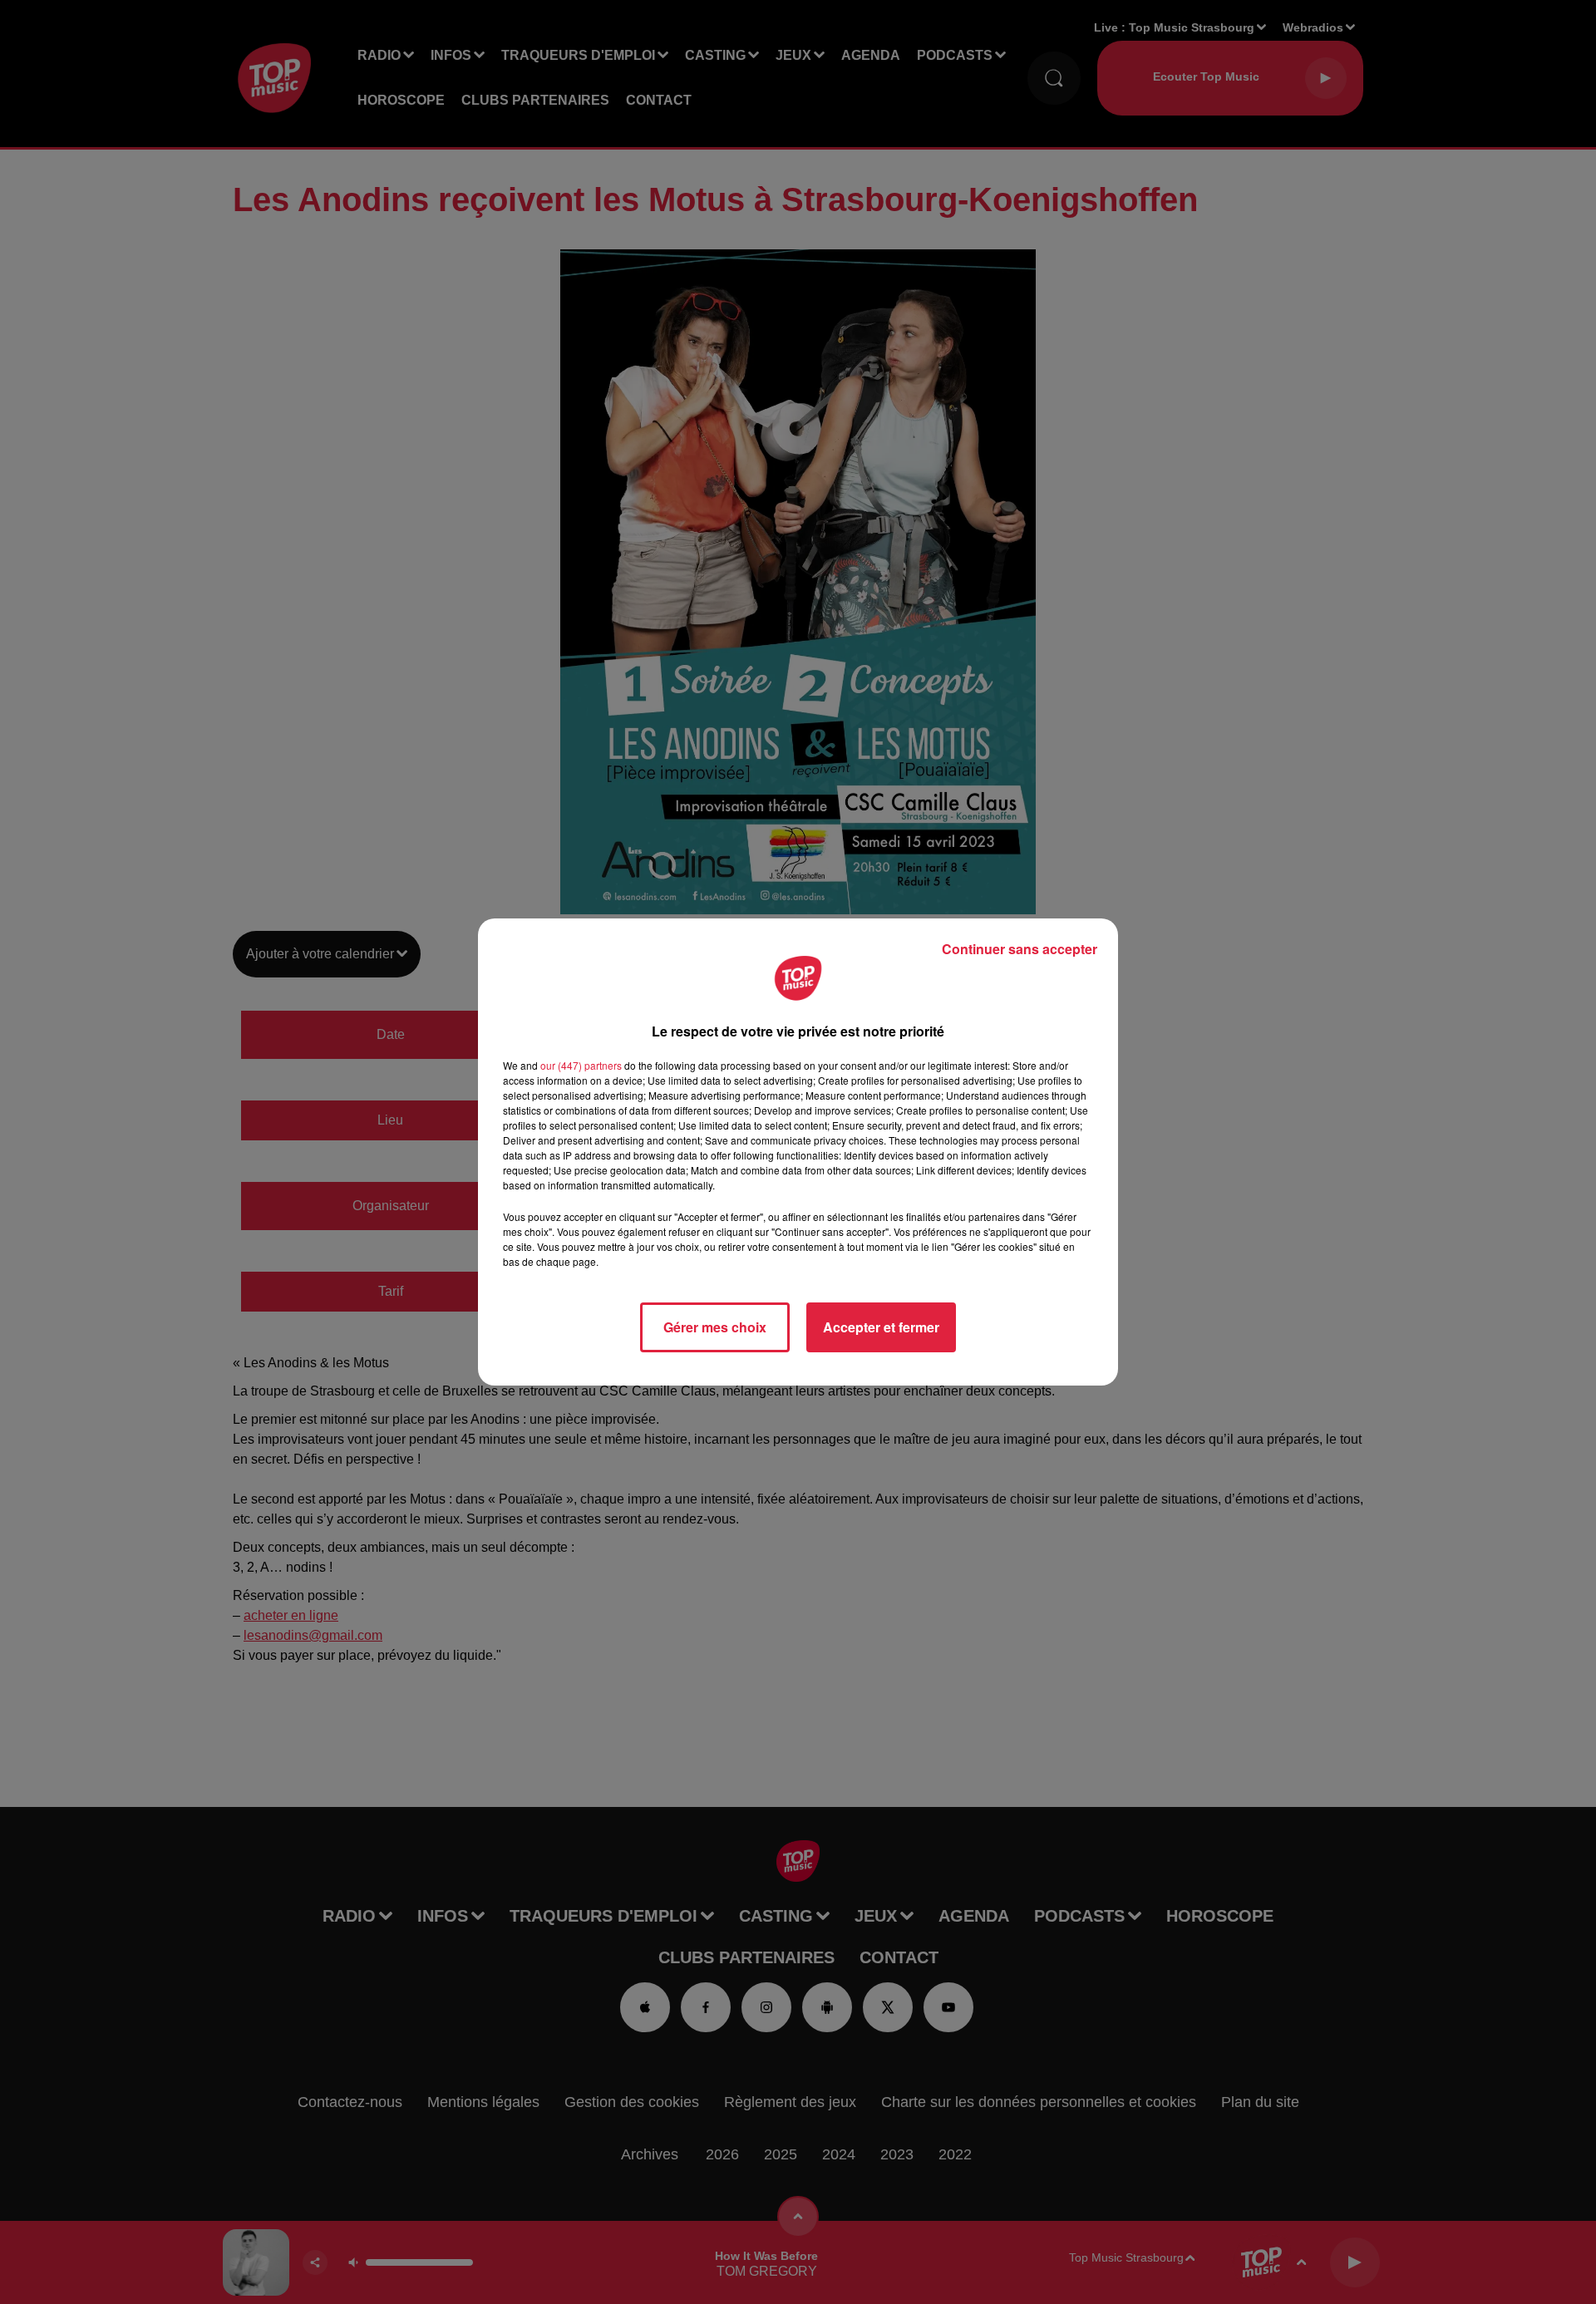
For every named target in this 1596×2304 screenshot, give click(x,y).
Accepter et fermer (881, 1327)
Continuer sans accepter (1020, 949)
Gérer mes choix (715, 1327)
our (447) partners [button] (581, 1065)
